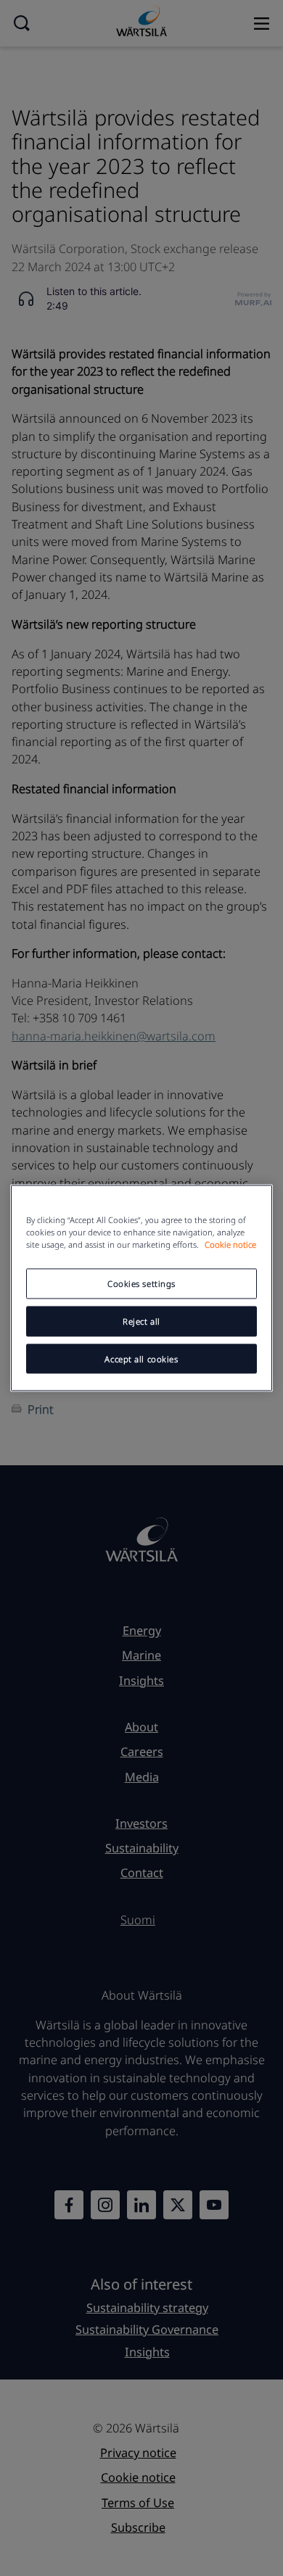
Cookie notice (230, 1244)
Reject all (141, 1321)
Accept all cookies (141, 1358)
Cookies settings (141, 1283)
